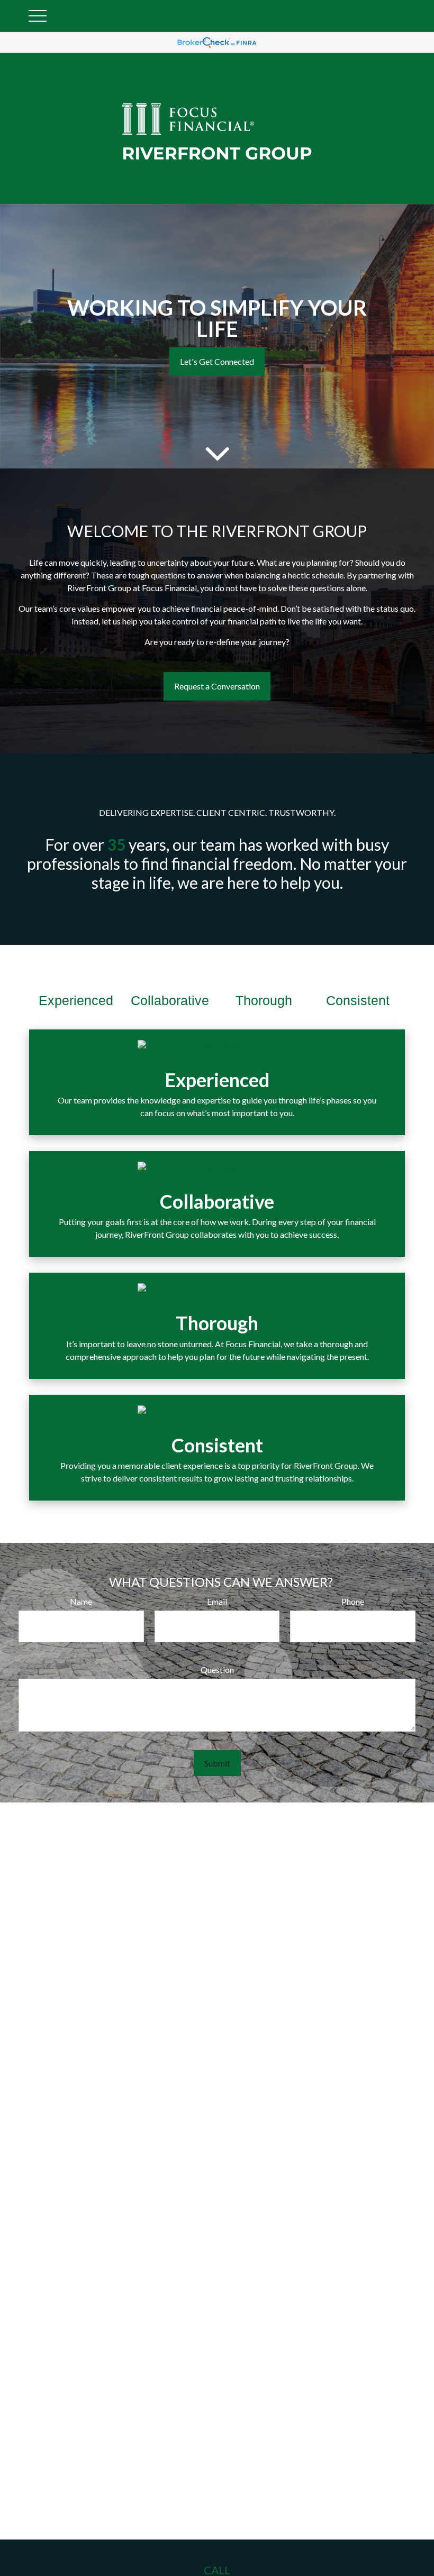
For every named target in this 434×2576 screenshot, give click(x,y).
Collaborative (170, 1000)
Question (217, 1669)
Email (217, 1601)
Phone (353, 1601)
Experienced (76, 1000)
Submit (217, 1763)
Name (81, 1601)
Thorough (264, 1000)
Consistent (358, 1000)
